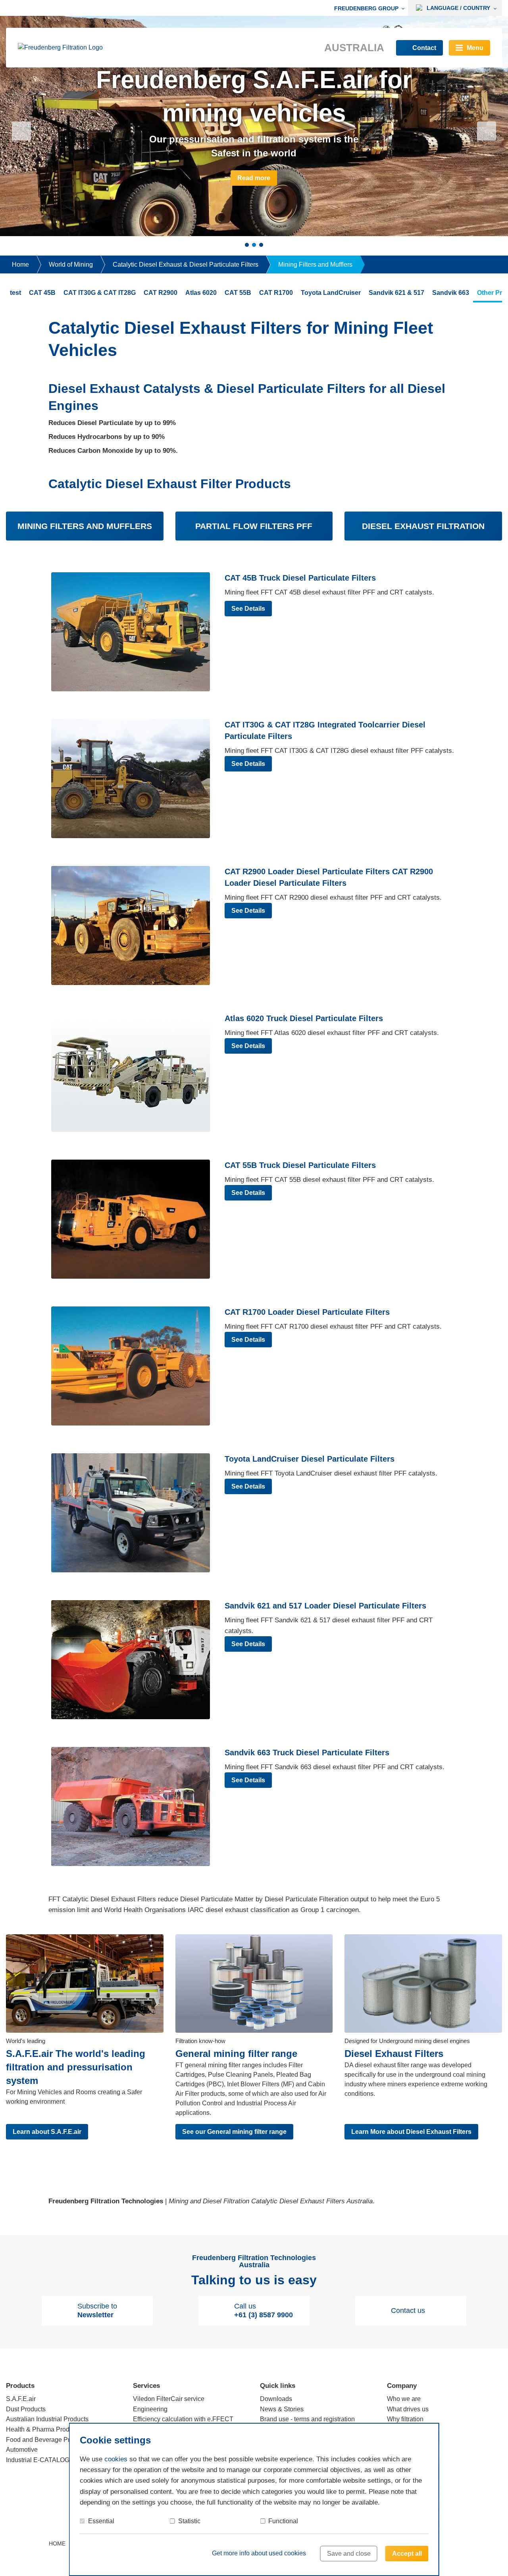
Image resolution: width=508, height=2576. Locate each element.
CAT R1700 (276, 293)
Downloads (276, 2399)
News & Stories (282, 2409)
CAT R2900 (161, 293)
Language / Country (458, 8)
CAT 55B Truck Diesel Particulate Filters (300, 1165)
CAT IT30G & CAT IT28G (100, 293)
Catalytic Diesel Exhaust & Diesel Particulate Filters (186, 265)
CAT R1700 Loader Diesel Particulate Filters (307, 1312)
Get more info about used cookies (259, 2553)
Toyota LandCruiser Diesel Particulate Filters (310, 1459)
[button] (21, 131)
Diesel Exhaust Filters (394, 2054)
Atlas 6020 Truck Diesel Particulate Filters (304, 1018)
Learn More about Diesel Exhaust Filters (411, 2132)
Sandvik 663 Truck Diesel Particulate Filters (307, 1753)
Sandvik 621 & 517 (396, 293)
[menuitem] (371, 8)
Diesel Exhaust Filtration (423, 526)
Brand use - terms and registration (307, 2419)
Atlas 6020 (201, 293)
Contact (424, 48)
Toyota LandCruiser (331, 293)
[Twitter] (464, 2543)
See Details (248, 609)
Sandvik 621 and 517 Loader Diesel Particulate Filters (325, 1606)
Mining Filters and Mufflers (315, 265)
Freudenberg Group (366, 8)
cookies (116, 2459)
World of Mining (71, 265)
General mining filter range (236, 2054)
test (15, 293)
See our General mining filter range (234, 2132)
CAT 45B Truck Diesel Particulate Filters (300, 578)
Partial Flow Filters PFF (254, 526)
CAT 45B (42, 293)
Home (20, 265)
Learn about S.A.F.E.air (47, 2132)
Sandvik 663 (451, 293)
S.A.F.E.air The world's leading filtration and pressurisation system (76, 2067)
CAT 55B (238, 293)
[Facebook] (449, 2543)
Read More (254, 178)
